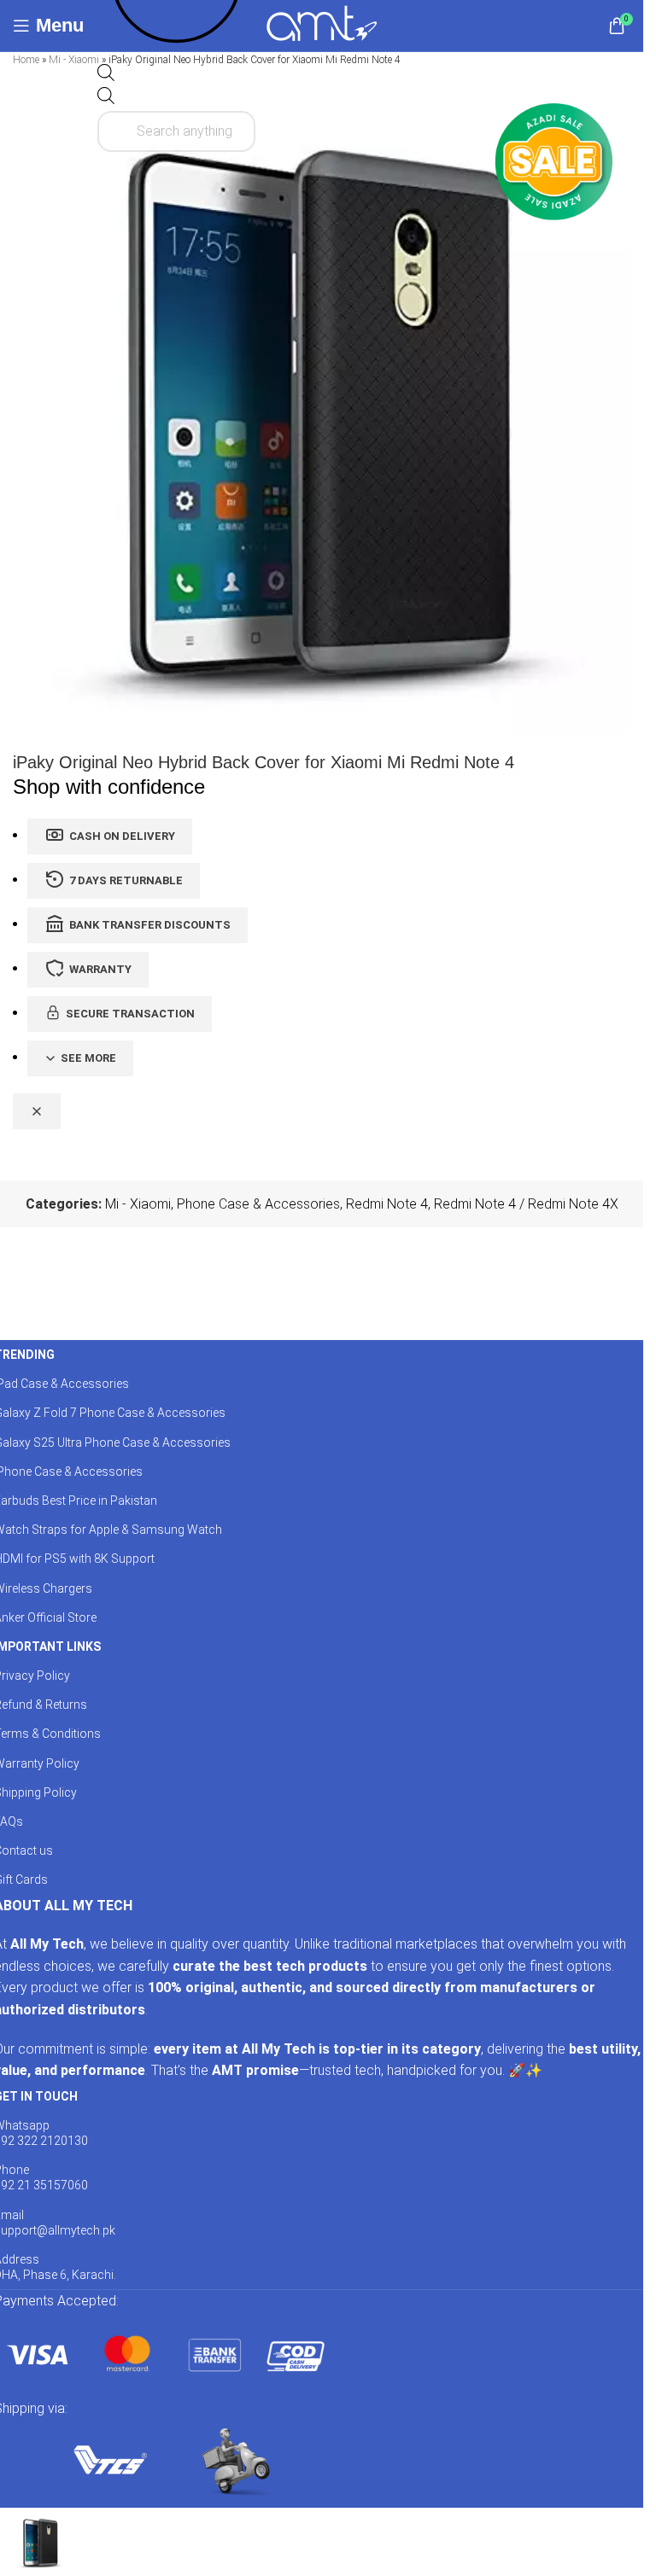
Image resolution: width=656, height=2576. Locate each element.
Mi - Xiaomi (74, 60)
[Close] (37, 1111)
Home (26, 60)
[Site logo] (322, 24)
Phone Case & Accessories (258, 1204)
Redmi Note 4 (387, 1204)
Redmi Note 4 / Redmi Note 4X (526, 1204)
